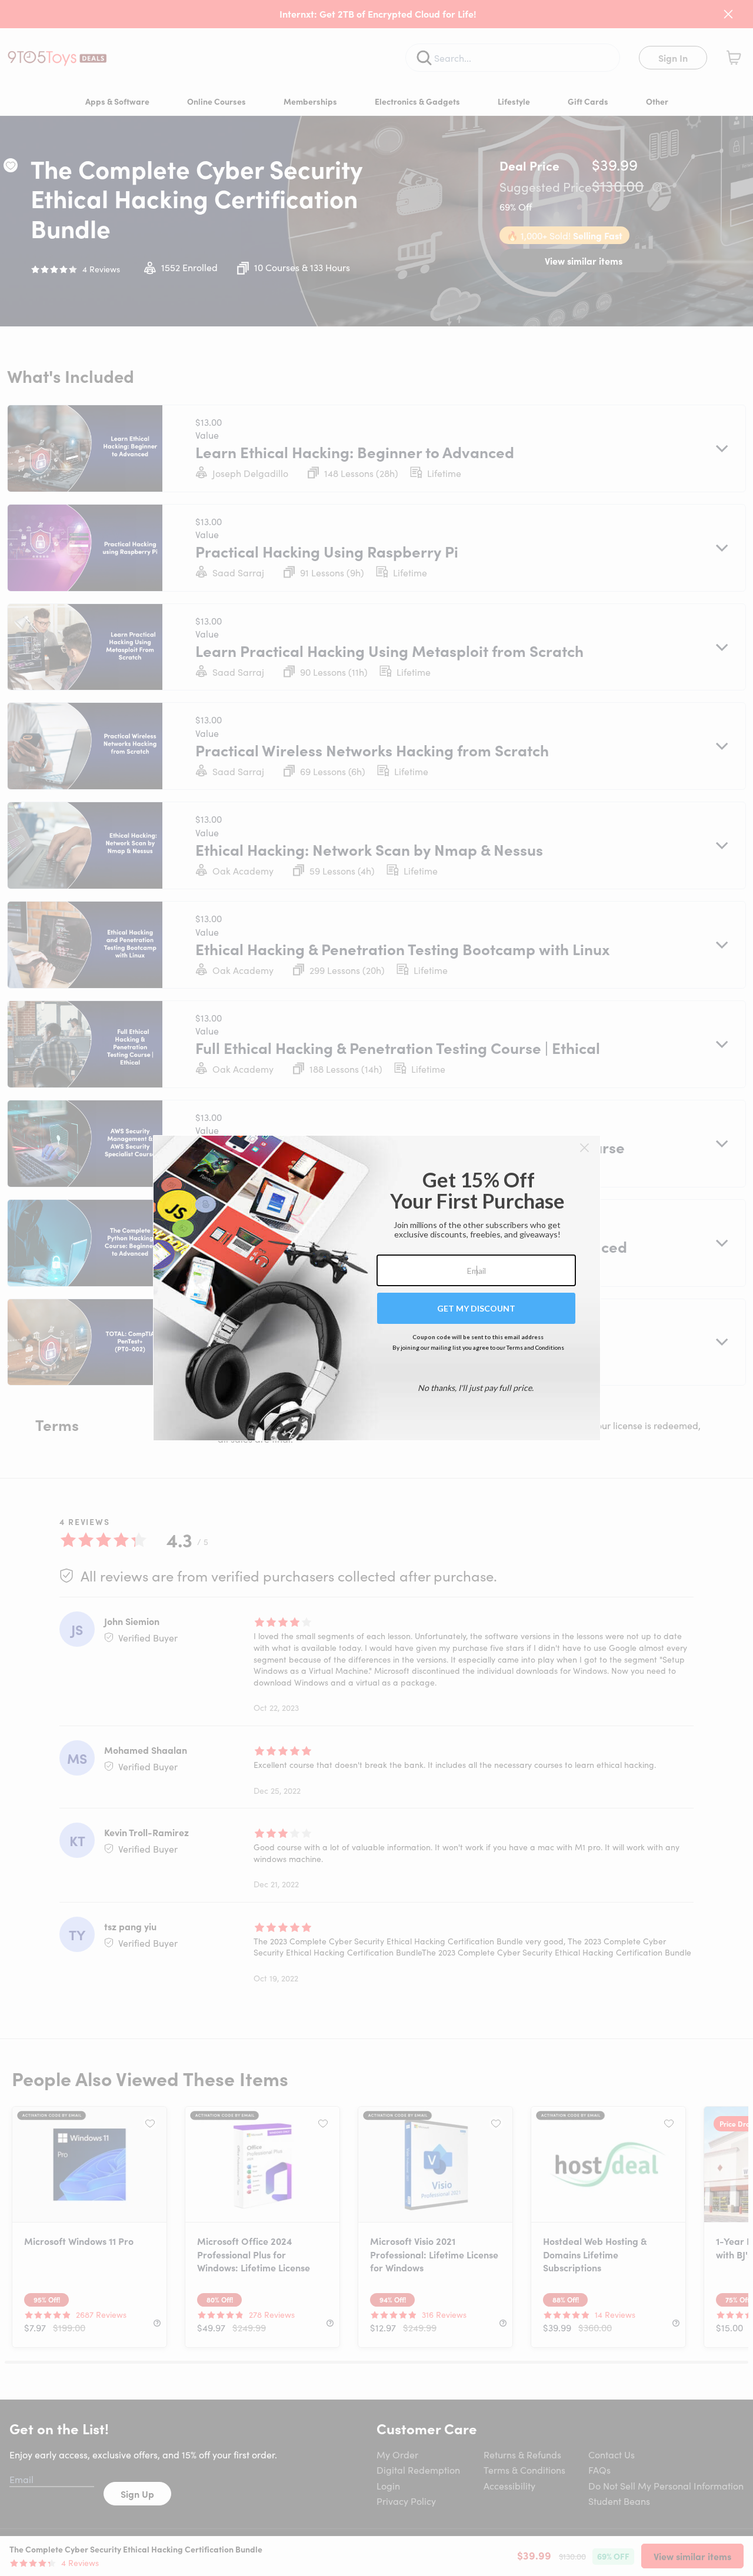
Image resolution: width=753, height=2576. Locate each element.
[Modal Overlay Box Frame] (377, 1288)
